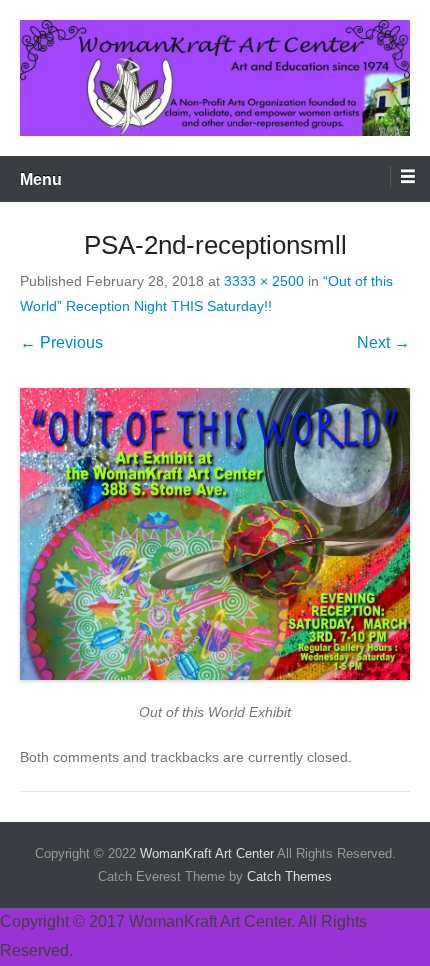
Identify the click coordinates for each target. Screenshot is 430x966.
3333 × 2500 (264, 281)
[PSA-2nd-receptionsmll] (215, 534)
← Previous (61, 342)
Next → (383, 342)
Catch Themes (289, 876)
